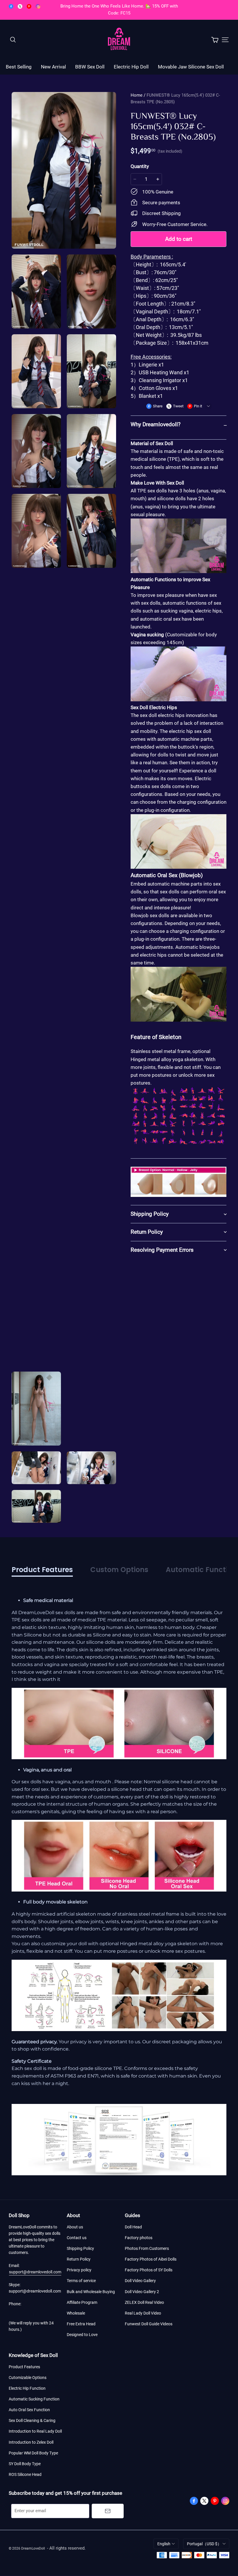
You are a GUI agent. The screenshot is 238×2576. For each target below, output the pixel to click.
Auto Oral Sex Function (29, 2410)
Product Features (24, 2367)
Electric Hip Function (27, 2388)
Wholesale (76, 2313)
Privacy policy (79, 2270)
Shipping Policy (80, 2248)
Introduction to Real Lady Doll (35, 2431)
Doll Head (133, 2227)
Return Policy (79, 2259)
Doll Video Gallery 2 (142, 2292)
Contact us (77, 2238)
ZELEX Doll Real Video (144, 2302)
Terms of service (81, 2281)
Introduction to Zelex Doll (31, 2442)
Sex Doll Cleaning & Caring (32, 2420)
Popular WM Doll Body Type (33, 2453)
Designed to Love (82, 2335)
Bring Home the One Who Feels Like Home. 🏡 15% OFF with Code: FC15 (120, 10)
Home (137, 95)
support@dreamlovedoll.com (35, 2272)
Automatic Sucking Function (34, 2399)
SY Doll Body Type (25, 2464)
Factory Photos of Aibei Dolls (151, 2259)
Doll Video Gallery (140, 2281)
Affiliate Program (82, 2302)
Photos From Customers (147, 2248)
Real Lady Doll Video (143, 2313)
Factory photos (139, 2238)
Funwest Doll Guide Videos (149, 2324)
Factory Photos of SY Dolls (149, 2270)
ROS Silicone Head (25, 2474)
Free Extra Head (81, 2324)
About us (75, 2227)
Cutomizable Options (28, 2378)
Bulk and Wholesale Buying (91, 2292)
